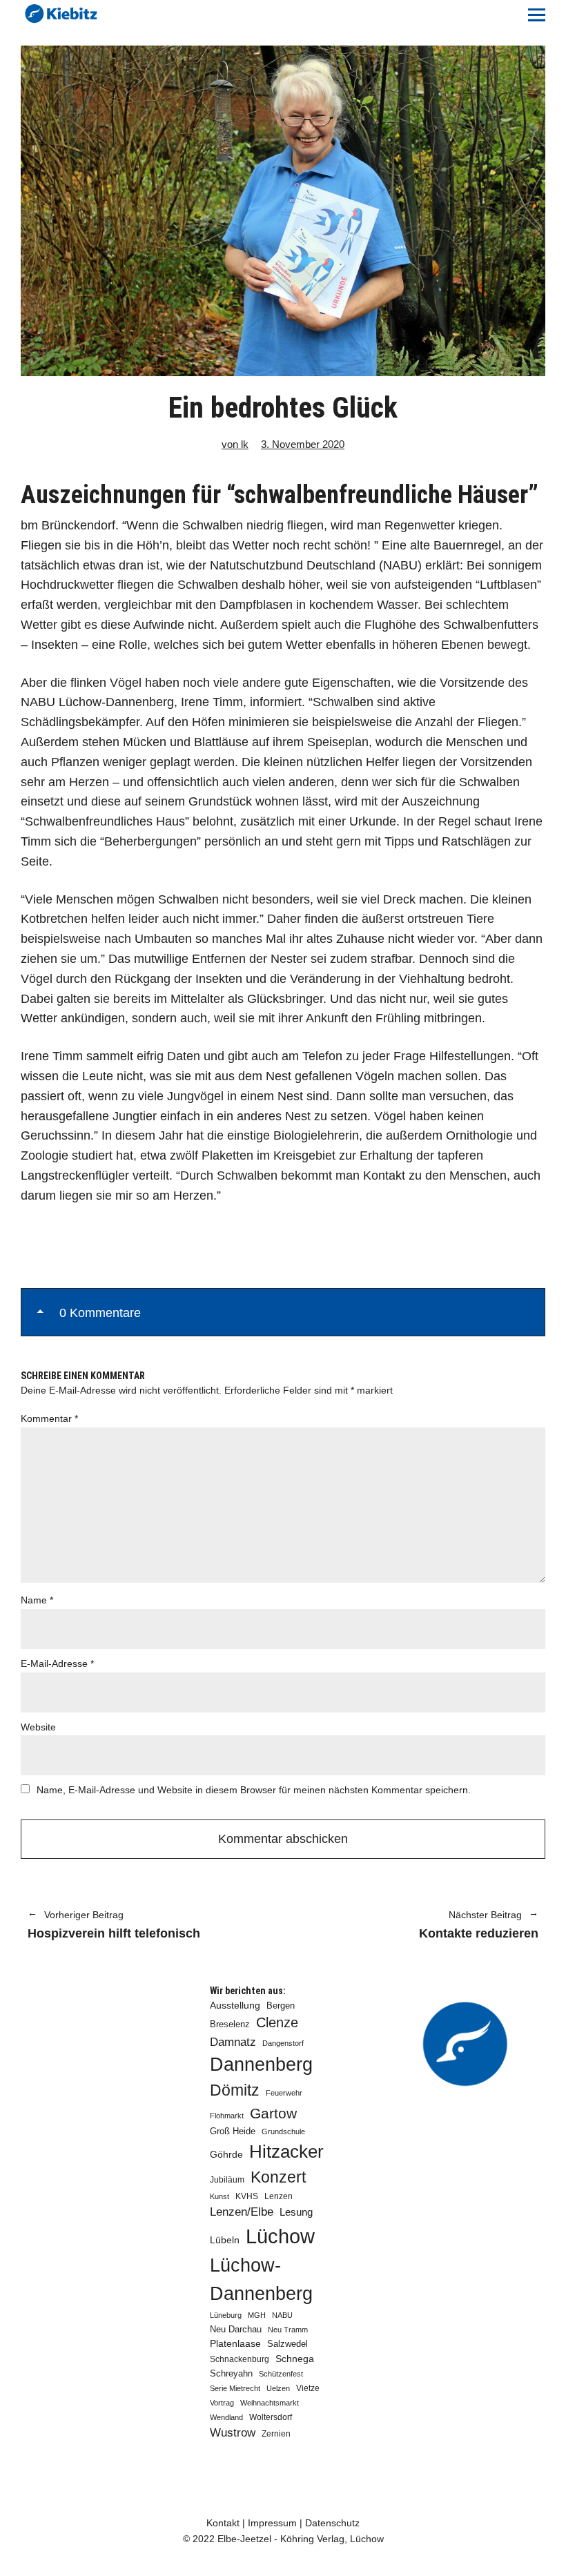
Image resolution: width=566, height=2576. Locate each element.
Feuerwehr (284, 2093)
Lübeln (225, 2240)
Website (38, 1727)
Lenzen (279, 2196)
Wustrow (233, 2433)
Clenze (277, 2022)
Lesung (296, 2212)
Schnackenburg (240, 2359)
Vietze (308, 2388)
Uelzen (278, 2388)
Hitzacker (286, 2151)
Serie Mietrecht (235, 2388)
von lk (235, 444)
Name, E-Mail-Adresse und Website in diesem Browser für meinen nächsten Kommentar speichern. (254, 1790)
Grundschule (283, 2131)
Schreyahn (231, 2373)
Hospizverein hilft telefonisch (114, 1926)
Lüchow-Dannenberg (261, 2280)
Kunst (219, 2196)
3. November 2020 (303, 444)
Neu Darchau (236, 2329)
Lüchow (280, 2236)
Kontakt (223, 2523)
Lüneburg (226, 2315)
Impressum (272, 2523)
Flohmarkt (227, 2116)
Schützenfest (281, 2374)
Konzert (278, 2177)
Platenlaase (235, 2344)
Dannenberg (261, 2064)
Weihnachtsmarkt (270, 2403)
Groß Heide (233, 2131)
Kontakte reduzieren (418, 1926)
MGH (257, 2315)
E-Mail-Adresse (57, 1663)
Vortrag (222, 2403)
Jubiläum (227, 2180)
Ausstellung (235, 2005)
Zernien (276, 2434)
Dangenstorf (283, 2043)
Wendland (226, 2417)
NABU (282, 2315)
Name (37, 1600)
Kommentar (49, 1418)
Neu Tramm (288, 2330)
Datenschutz (332, 2523)
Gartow (273, 2113)
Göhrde (226, 2154)
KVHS (247, 2196)
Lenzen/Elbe (242, 2212)
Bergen (281, 2006)
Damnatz (233, 2042)
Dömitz (235, 2090)
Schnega (295, 2359)
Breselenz (230, 2024)
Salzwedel (287, 2344)
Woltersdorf (271, 2417)
